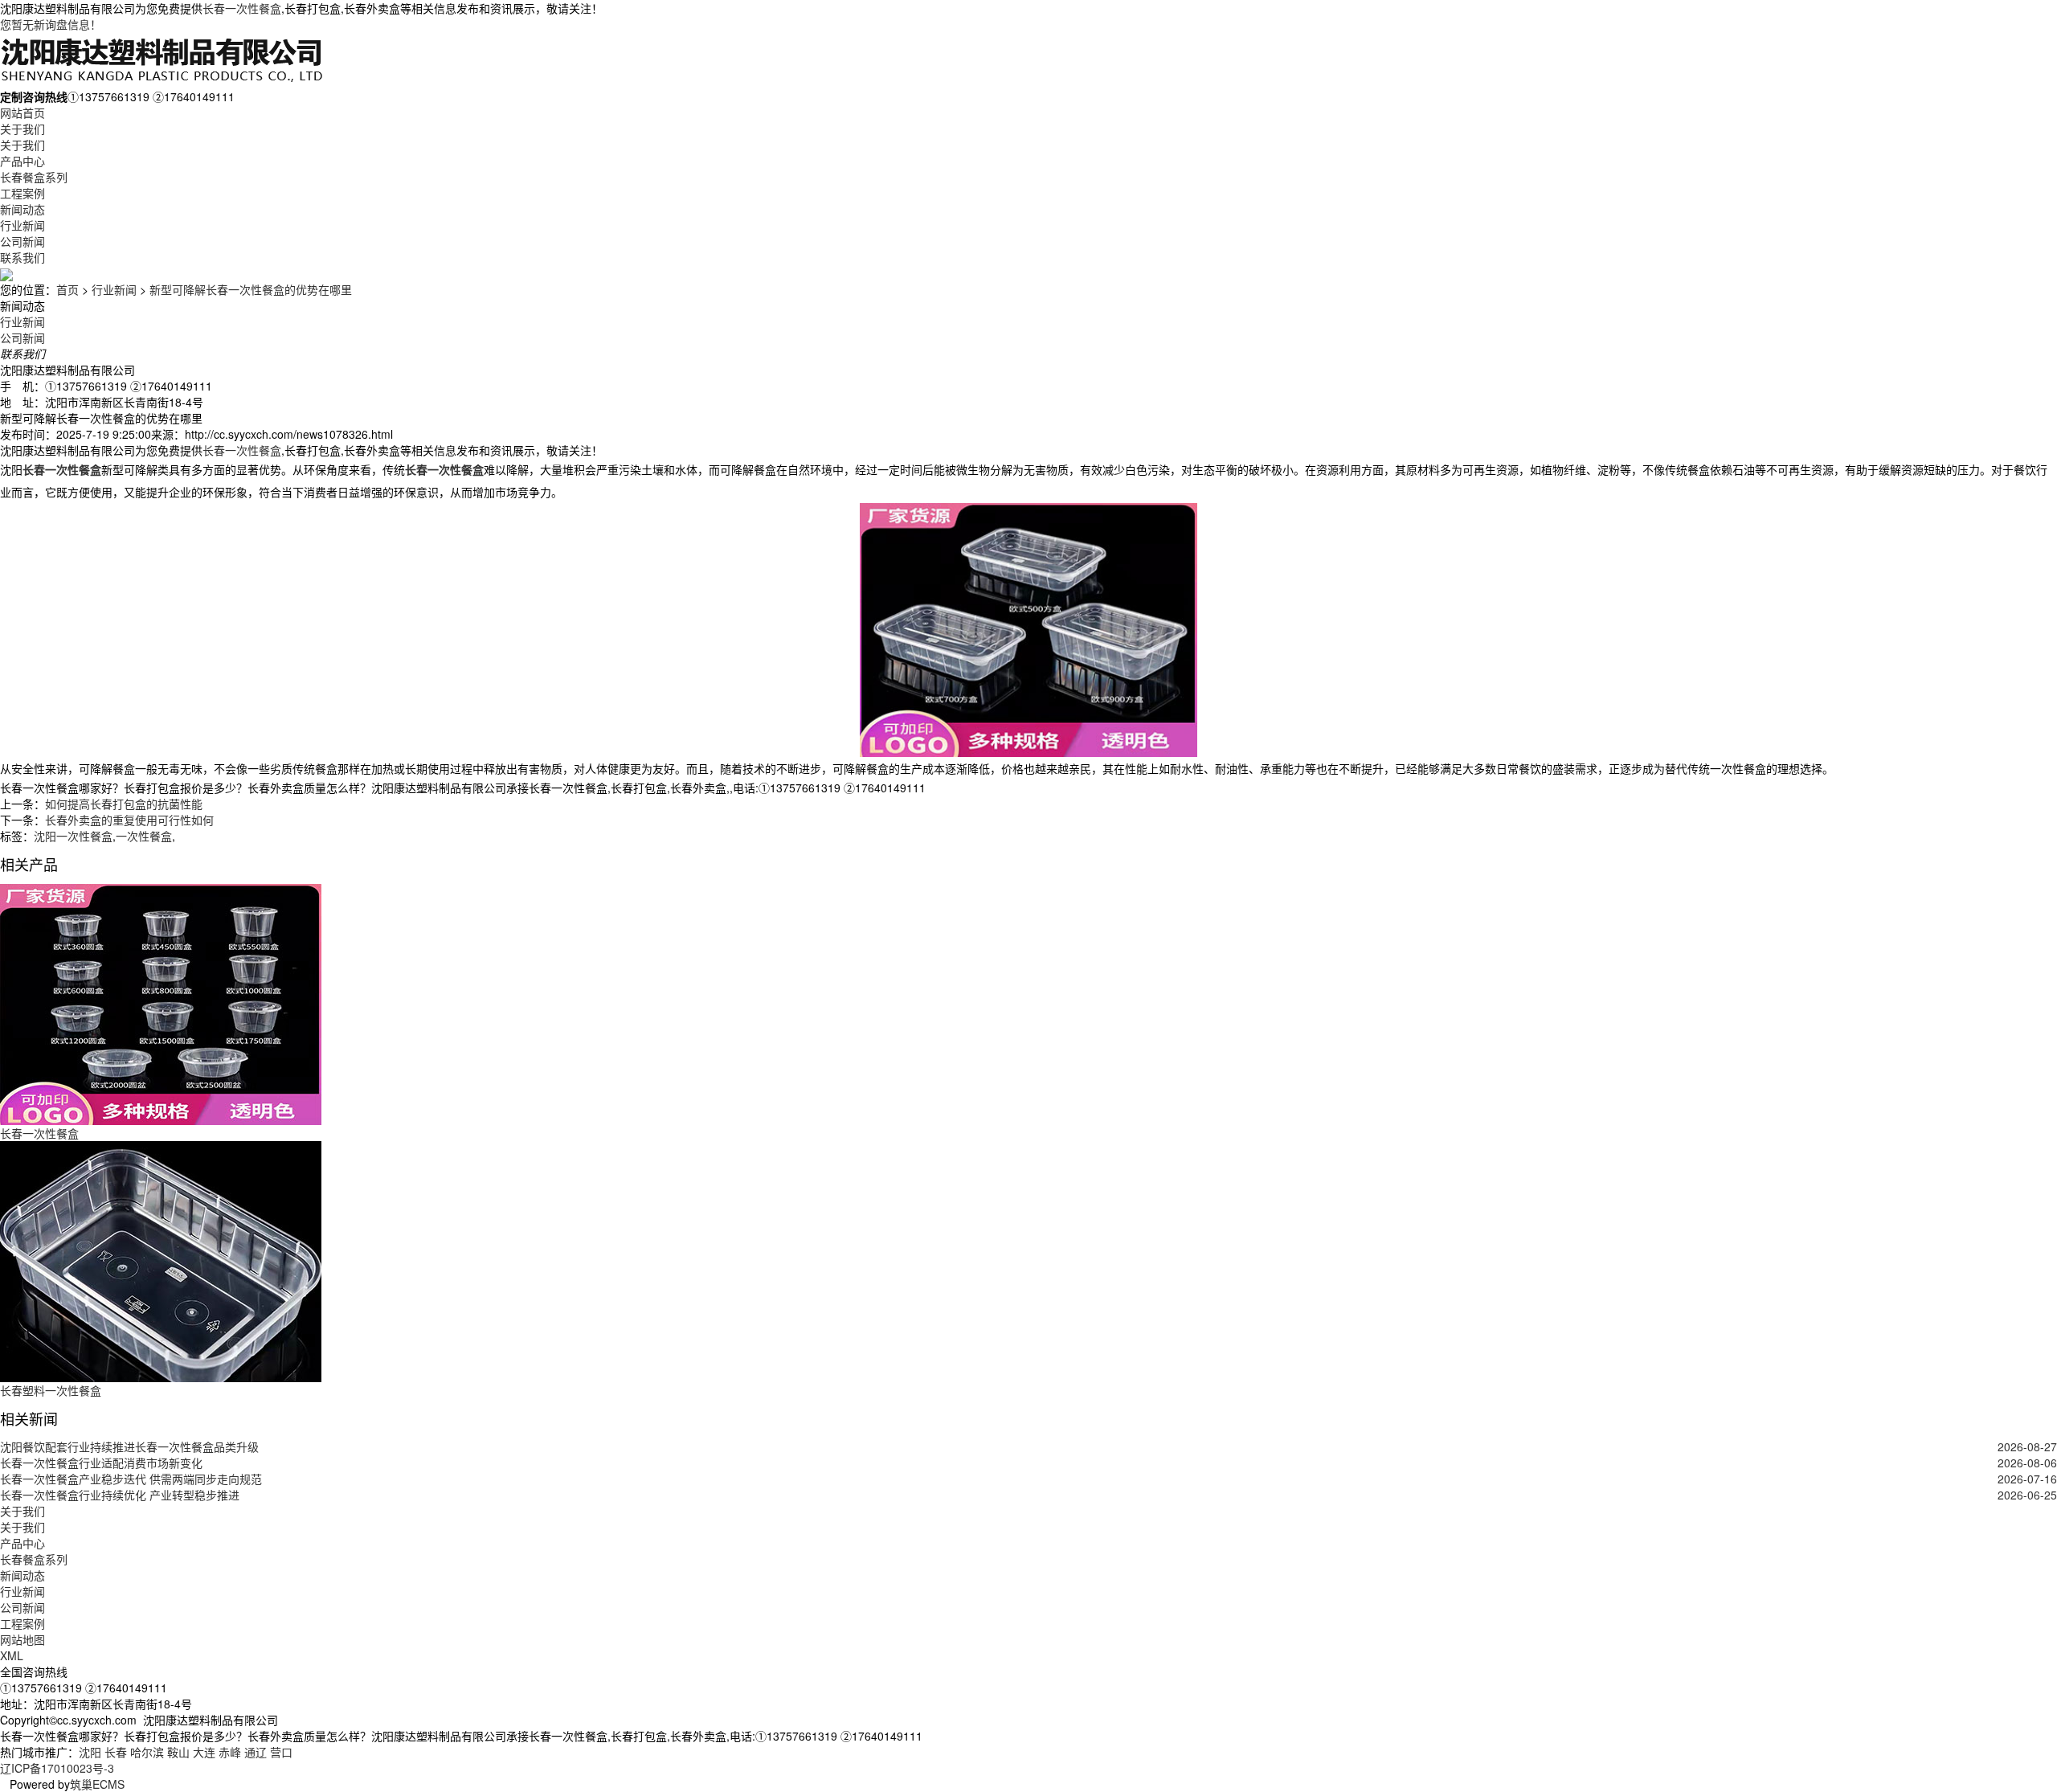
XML (12, 1655)
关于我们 (22, 129)
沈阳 (90, 1752)
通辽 (256, 1752)
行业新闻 (22, 225)
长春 (116, 1752)
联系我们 (22, 257)
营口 (281, 1752)
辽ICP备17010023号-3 (57, 1768)
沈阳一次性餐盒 (73, 836)
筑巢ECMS (97, 1784)
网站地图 (22, 1639)
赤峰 (230, 1752)
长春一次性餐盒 (242, 8)
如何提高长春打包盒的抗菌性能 (124, 804)
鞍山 (178, 1752)
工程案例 (22, 193)
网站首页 (22, 113)
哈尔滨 (147, 1752)
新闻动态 (22, 209)
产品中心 (22, 161)
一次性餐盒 (144, 836)
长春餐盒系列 (34, 177)
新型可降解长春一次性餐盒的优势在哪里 (251, 289)
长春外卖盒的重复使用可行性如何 (129, 820)
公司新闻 (22, 241)
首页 (67, 289)
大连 (204, 1752)
